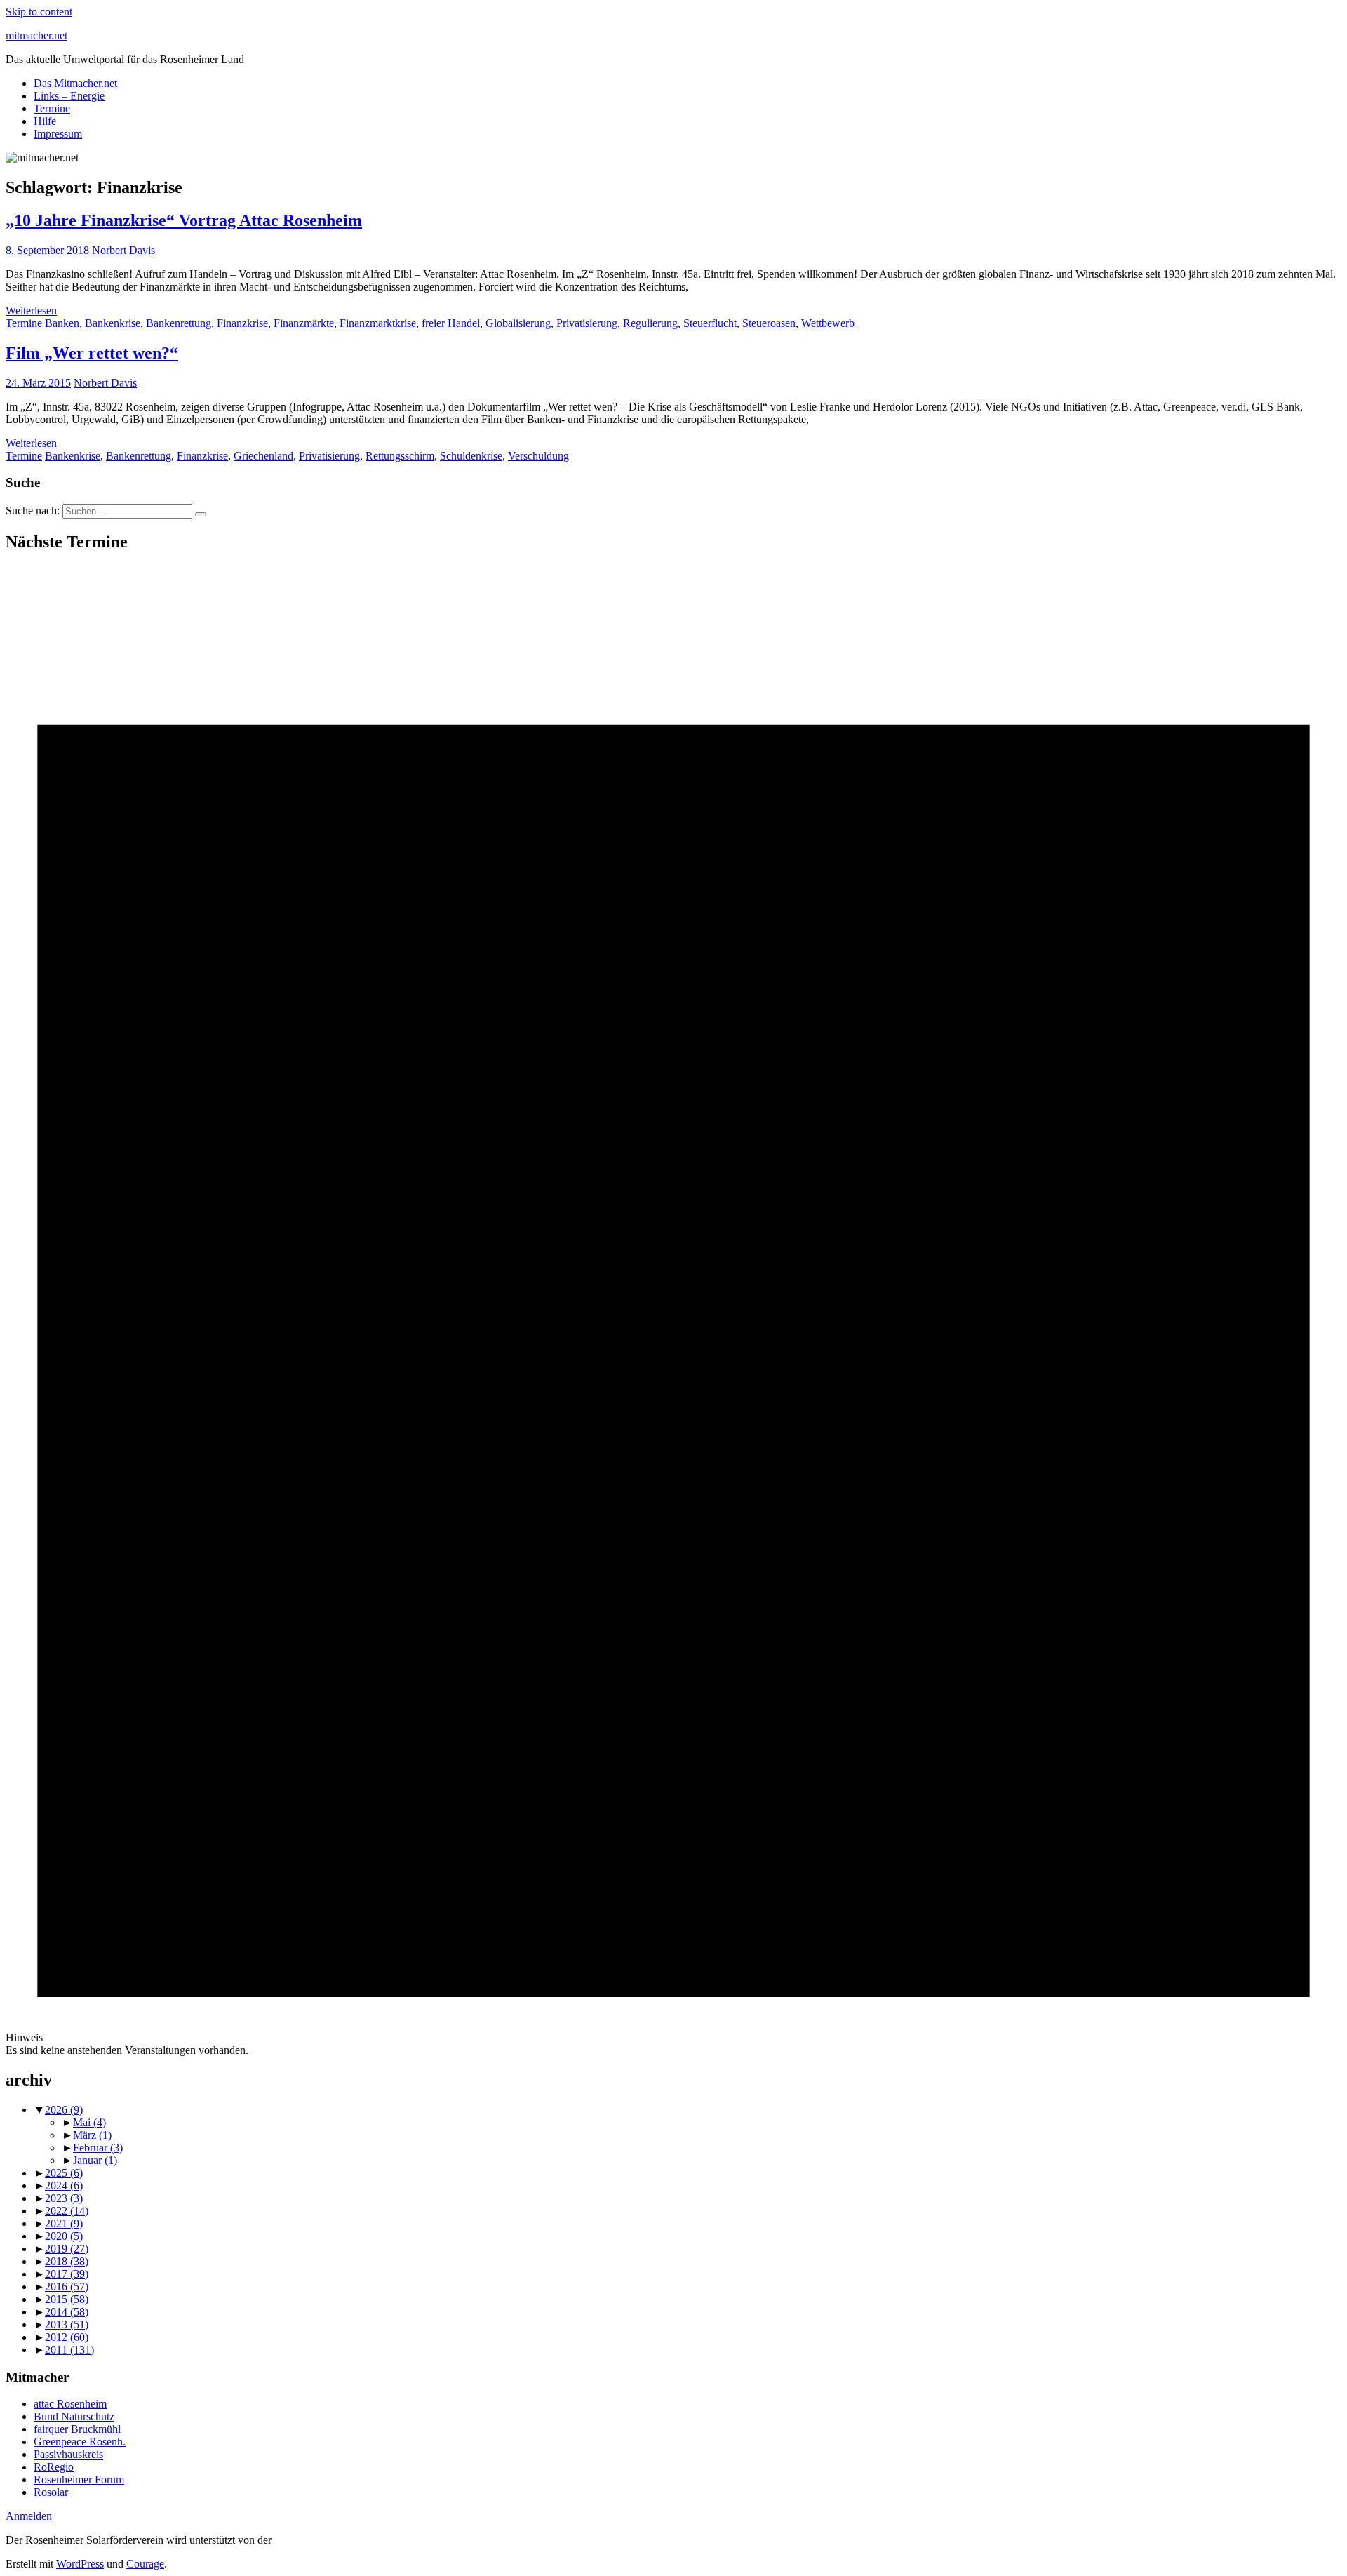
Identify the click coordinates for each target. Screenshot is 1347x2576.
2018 (67, 2261)
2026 (64, 2110)
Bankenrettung (179, 323)
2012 (67, 2337)
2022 (67, 2211)
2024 (64, 2185)
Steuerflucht (710, 323)
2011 (69, 2350)
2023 (64, 2198)
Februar (98, 2148)
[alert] (673, 1311)
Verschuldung (538, 456)
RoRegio (54, 2467)
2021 (64, 2223)
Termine (52, 108)
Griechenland (263, 456)
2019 (67, 2249)
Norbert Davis (123, 250)
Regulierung (650, 323)
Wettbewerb (828, 323)
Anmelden (29, 2516)
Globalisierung (518, 323)
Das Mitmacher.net (75, 83)
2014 (67, 2312)
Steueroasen (769, 323)
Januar (95, 2160)
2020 (64, 2236)
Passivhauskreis (68, 2454)
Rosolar (51, 2492)
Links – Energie (69, 96)
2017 (67, 2274)
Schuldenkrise (471, 456)
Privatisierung (587, 323)
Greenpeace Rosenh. (80, 2442)
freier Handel (451, 323)
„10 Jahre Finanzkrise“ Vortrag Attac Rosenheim (184, 220)
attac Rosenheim (70, 2404)
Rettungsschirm (400, 456)
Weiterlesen (31, 311)
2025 (64, 2173)
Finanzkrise (242, 323)
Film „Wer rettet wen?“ (92, 353)
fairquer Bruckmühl (77, 2429)
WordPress (80, 2564)
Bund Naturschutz (74, 2416)
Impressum (58, 134)
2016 (67, 2287)
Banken (62, 323)
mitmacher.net (36, 35)
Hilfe (45, 121)
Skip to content (39, 12)
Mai (89, 2122)
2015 (67, 2299)
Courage (145, 2564)
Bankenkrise (113, 323)
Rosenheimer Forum (79, 2480)
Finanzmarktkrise (378, 323)
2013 (67, 2324)
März (92, 2135)
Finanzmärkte (304, 323)
